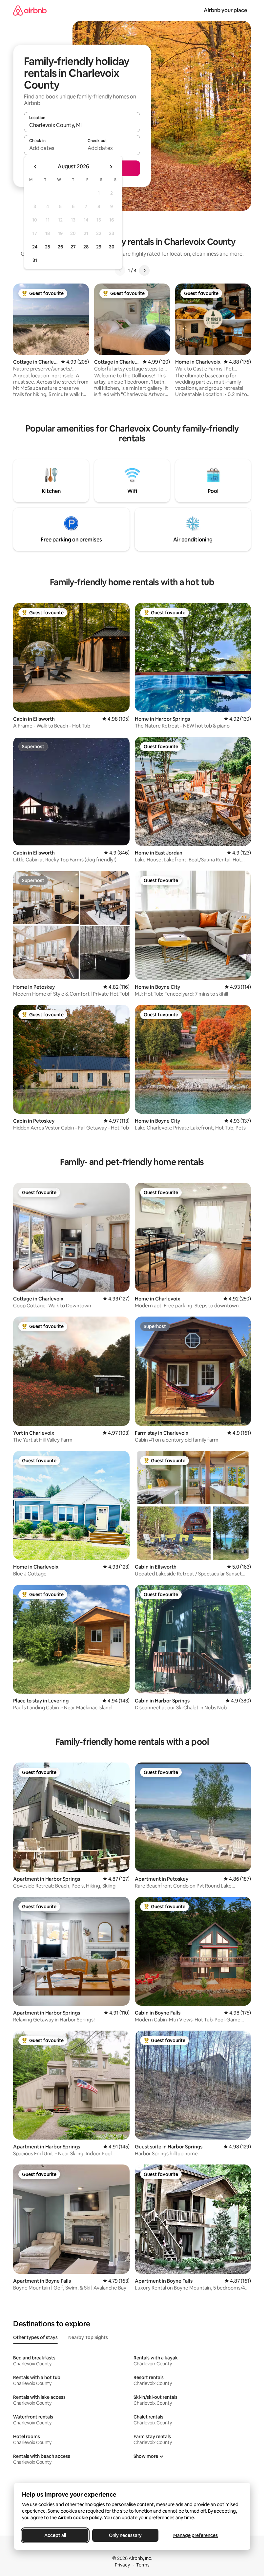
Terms (143, 2565)
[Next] (144, 270)
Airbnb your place (225, 10)
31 (35, 260)
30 (112, 247)
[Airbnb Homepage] (30, 10)
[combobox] (82, 125)
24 (35, 247)
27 (73, 247)
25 (48, 247)
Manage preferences (196, 2535)
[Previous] (120, 270)
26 (60, 247)
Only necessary (125, 2535)
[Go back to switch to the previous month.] (35, 167)
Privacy (122, 2565)
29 (99, 247)
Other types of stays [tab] (35, 2337)
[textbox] (53, 148)
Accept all (55, 2535)
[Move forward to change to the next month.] (111, 167)
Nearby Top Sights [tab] (88, 2337)
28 (86, 247)
